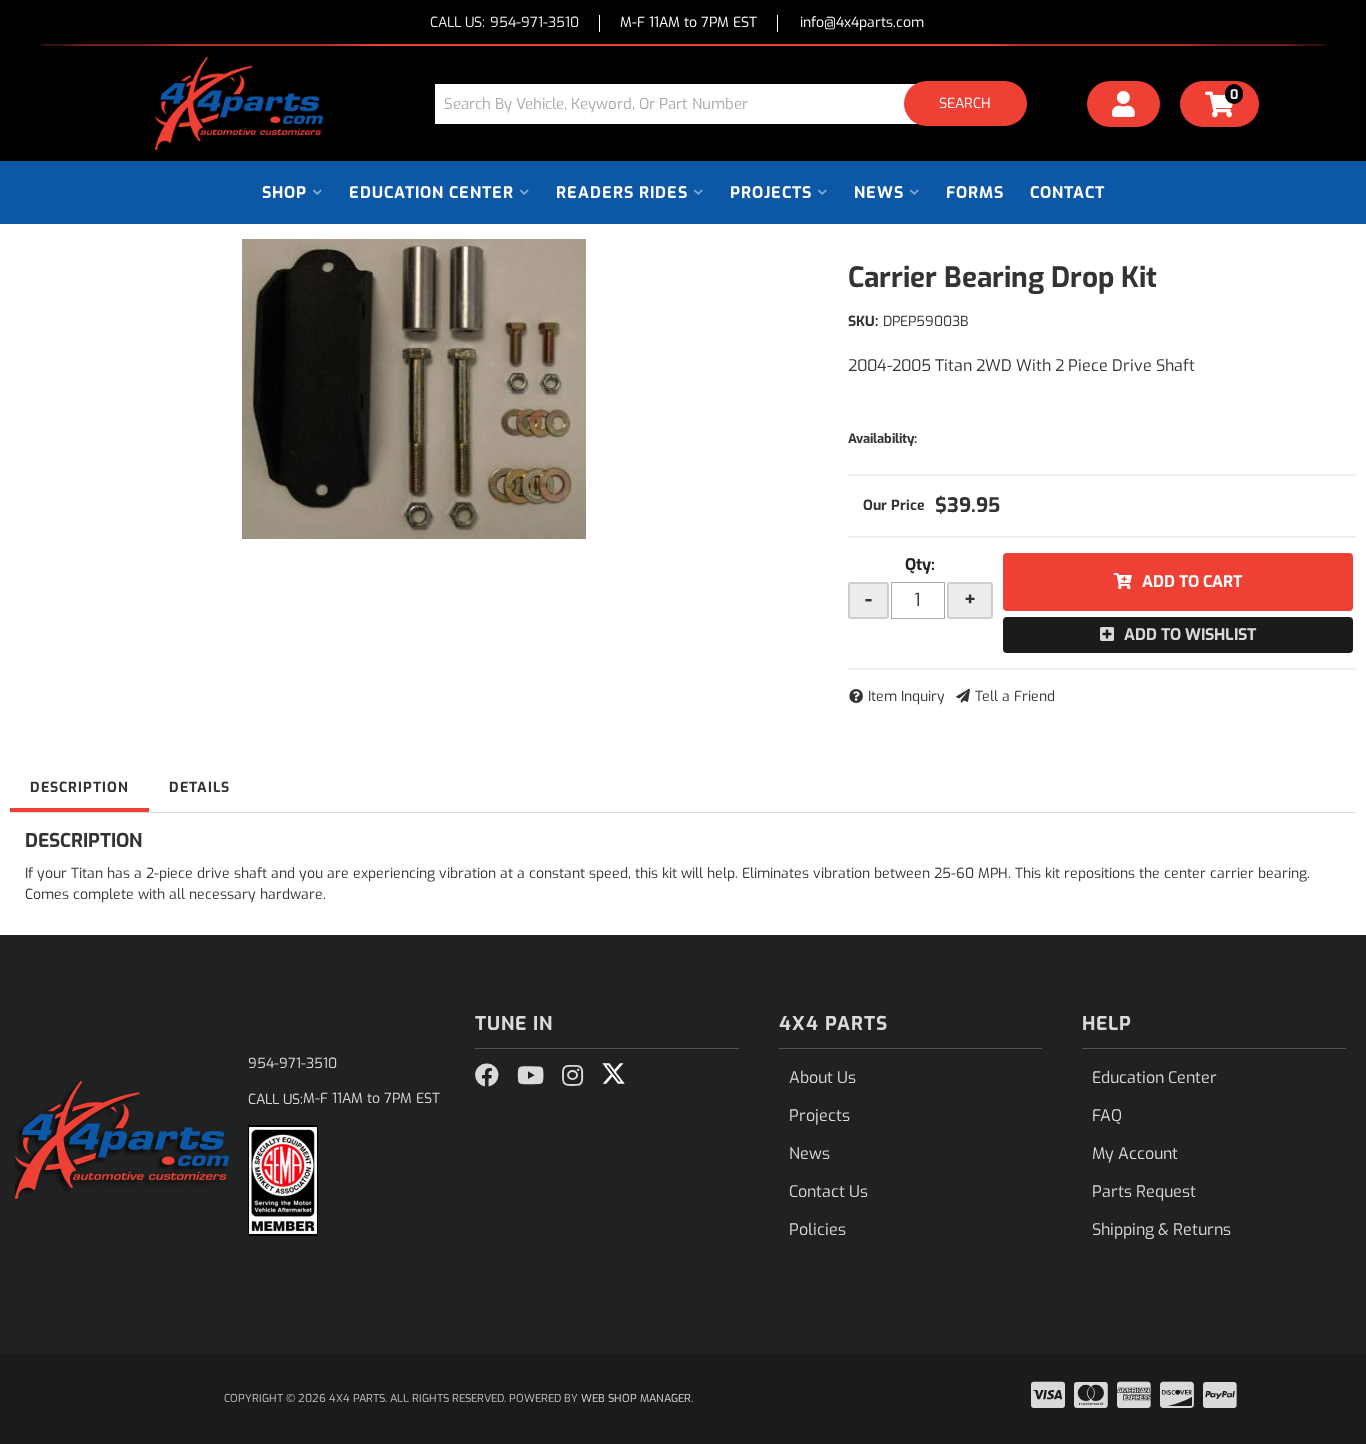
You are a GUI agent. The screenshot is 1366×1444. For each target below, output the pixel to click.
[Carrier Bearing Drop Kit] (414, 389)
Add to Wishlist (1190, 634)
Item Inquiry (906, 696)
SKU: (863, 321)
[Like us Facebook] (487, 1076)
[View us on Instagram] (572, 1076)
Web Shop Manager (636, 1398)
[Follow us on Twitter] (613, 1074)
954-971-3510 (292, 1063)
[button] (738, 103)
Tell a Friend (1015, 696)
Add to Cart (1192, 581)
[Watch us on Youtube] (530, 1076)
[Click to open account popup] (1124, 107)
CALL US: (504, 23)
